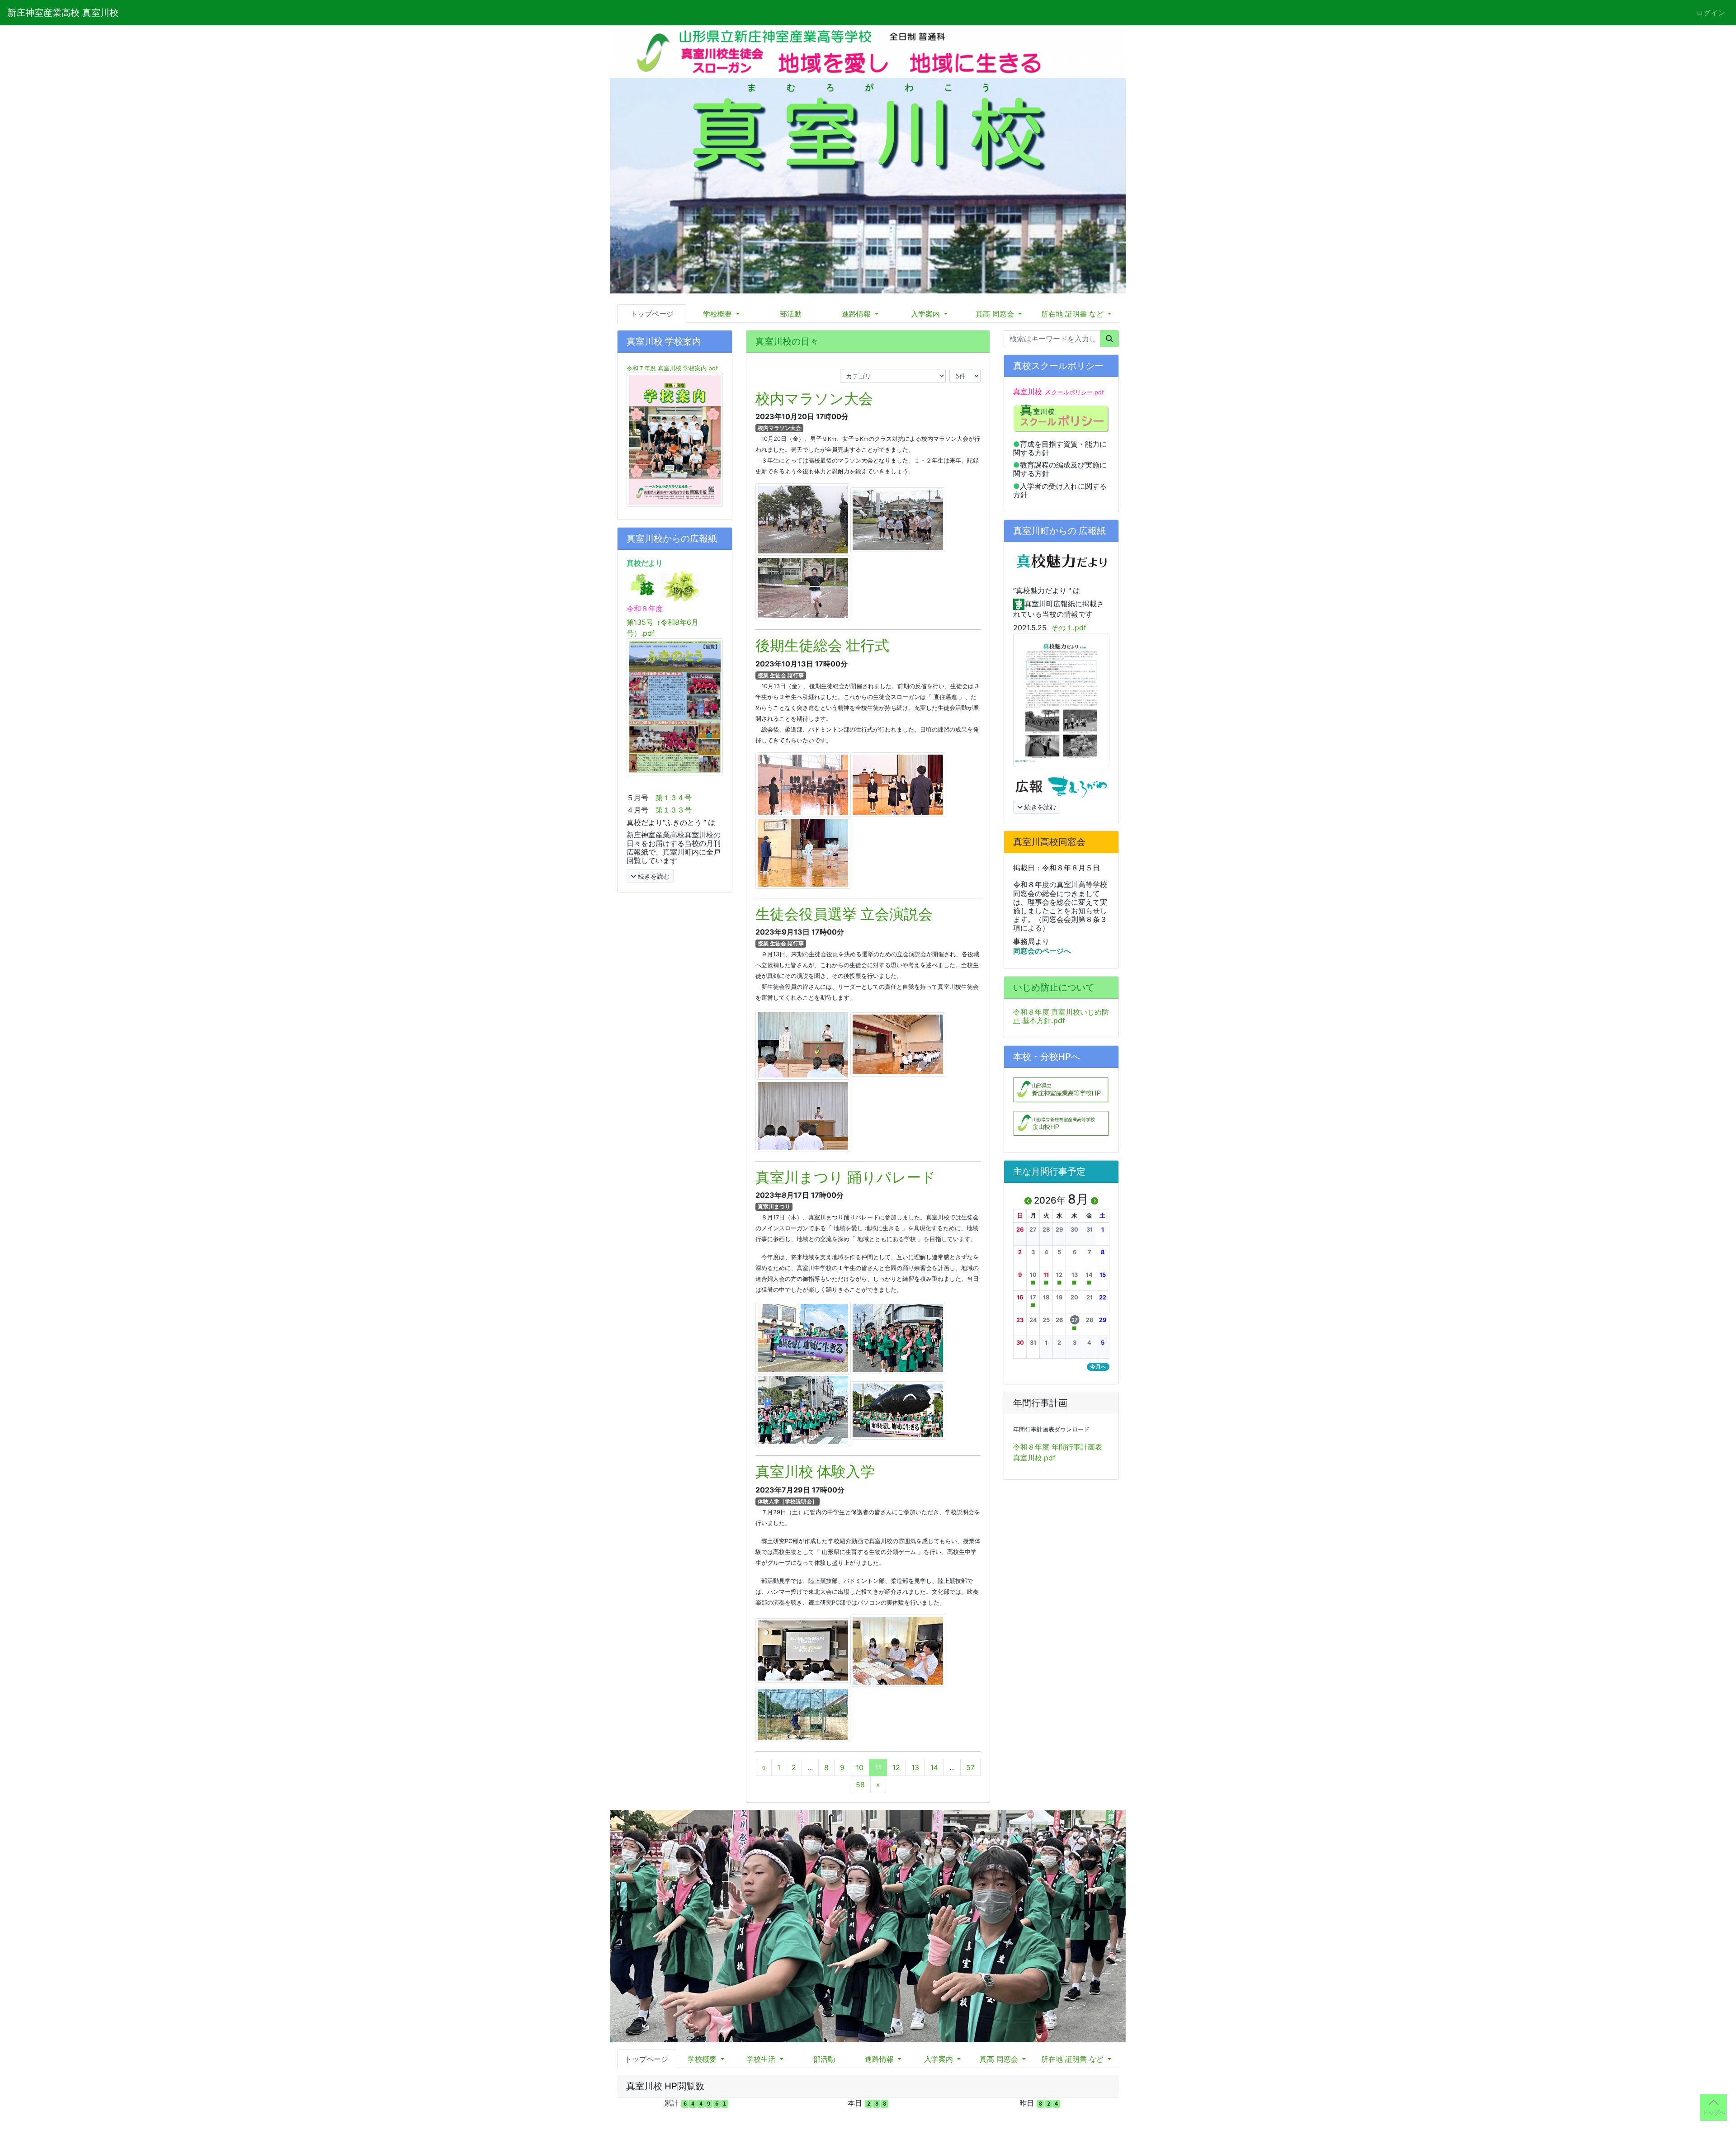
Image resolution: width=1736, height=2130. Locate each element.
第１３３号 (674, 810)
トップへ (1713, 2112)
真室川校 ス (1059, 392)
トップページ (652, 314)
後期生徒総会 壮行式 (822, 645)
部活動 (791, 314)
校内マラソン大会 (814, 399)
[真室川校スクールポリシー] (1061, 418)
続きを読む (653, 876)
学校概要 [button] (719, 314)
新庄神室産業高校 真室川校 (63, 13)
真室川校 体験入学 (815, 1471)
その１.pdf (1069, 628)
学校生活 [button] (762, 2062)
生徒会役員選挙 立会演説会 (844, 914)
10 (860, 1767)
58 (860, 1785)
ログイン (1711, 13)
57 (970, 1767)
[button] (1020, 1230)
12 (896, 1767)
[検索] (1109, 339)
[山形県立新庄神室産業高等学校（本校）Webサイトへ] (1061, 1089)
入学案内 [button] (927, 314)
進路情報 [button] (857, 314)
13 (915, 1767)
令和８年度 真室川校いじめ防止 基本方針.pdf (1061, 1016)
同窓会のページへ (1043, 951)
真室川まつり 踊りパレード (846, 1177)
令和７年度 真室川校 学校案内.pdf (672, 368)
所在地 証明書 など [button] (1073, 314)
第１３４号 (674, 798)
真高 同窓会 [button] (996, 314)
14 (934, 1767)
